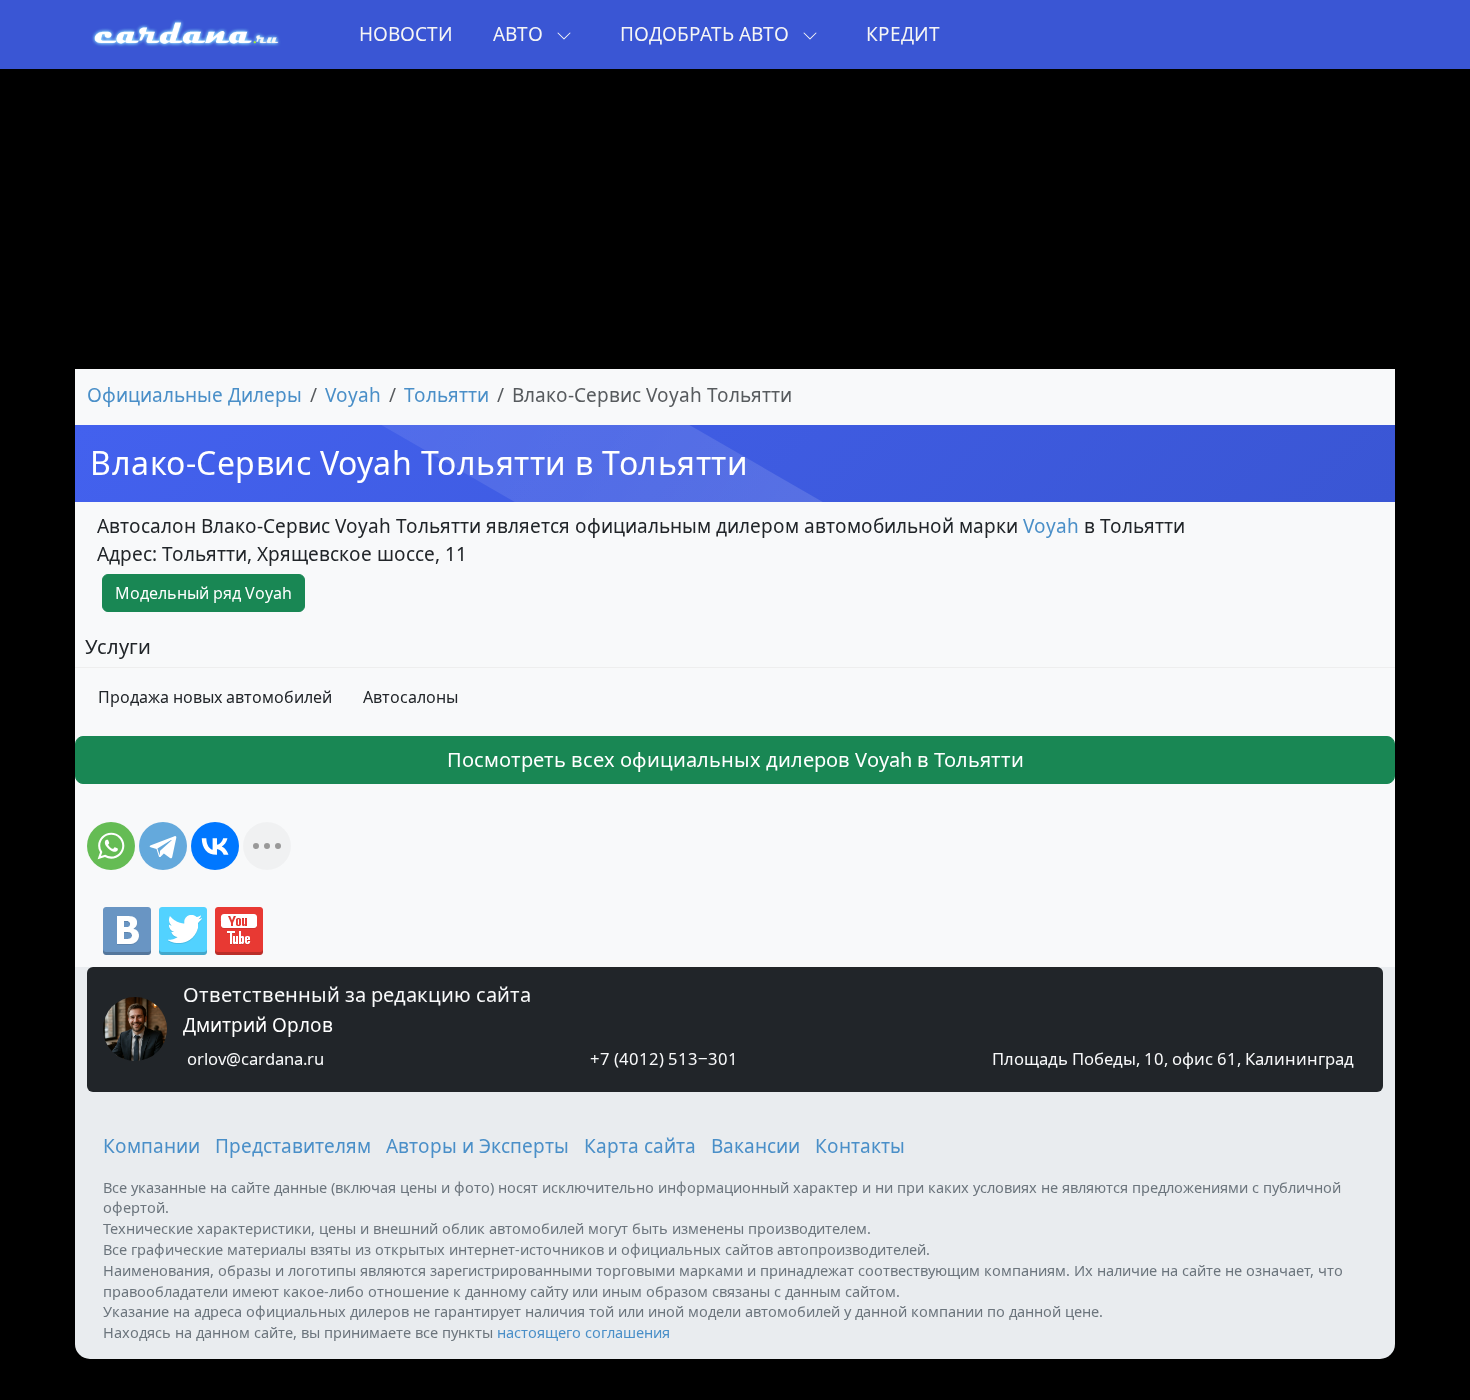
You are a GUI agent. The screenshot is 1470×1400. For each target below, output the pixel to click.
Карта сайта (640, 1146)
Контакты (860, 1146)
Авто (520, 34)
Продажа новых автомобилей (215, 697)
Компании (151, 1146)
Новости (406, 34)
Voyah (353, 395)
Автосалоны (410, 697)
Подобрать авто (707, 34)
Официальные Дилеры (194, 395)
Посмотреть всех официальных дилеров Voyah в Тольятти (735, 759)
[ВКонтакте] (215, 846)
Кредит (903, 34)
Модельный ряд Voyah (203, 593)
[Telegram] (163, 846)
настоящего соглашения (583, 1332)
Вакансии (755, 1146)
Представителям (293, 1146)
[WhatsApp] (111, 846)
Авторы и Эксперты (477, 1146)
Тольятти (446, 395)
